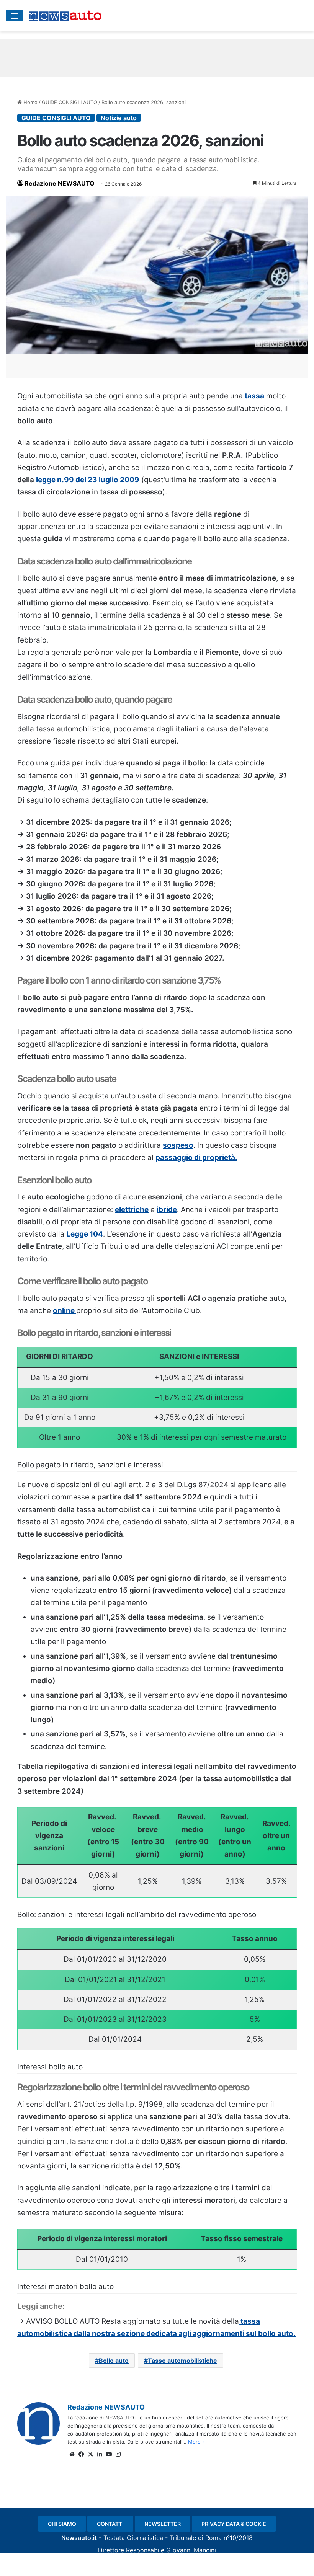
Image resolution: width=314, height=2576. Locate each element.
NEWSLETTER (163, 2524)
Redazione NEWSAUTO (60, 183)
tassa (254, 396)
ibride (167, 1210)
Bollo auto (114, 2361)
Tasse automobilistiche (182, 2361)
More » (196, 2442)
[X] (90, 2454)
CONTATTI (110, 2524)
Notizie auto (119, 118)
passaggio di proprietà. (196, 1157)
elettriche (132, 1210)
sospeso (178, 1145)
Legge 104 (85, 1234)
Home (30, 102)
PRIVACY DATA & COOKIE (234, 2524)
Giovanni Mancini (191, 2550)
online (65, 1311)
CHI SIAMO (62, 2524)
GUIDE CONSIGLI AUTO (70, 102)
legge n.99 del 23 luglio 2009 (88, 480)
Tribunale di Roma (196, 2538)
